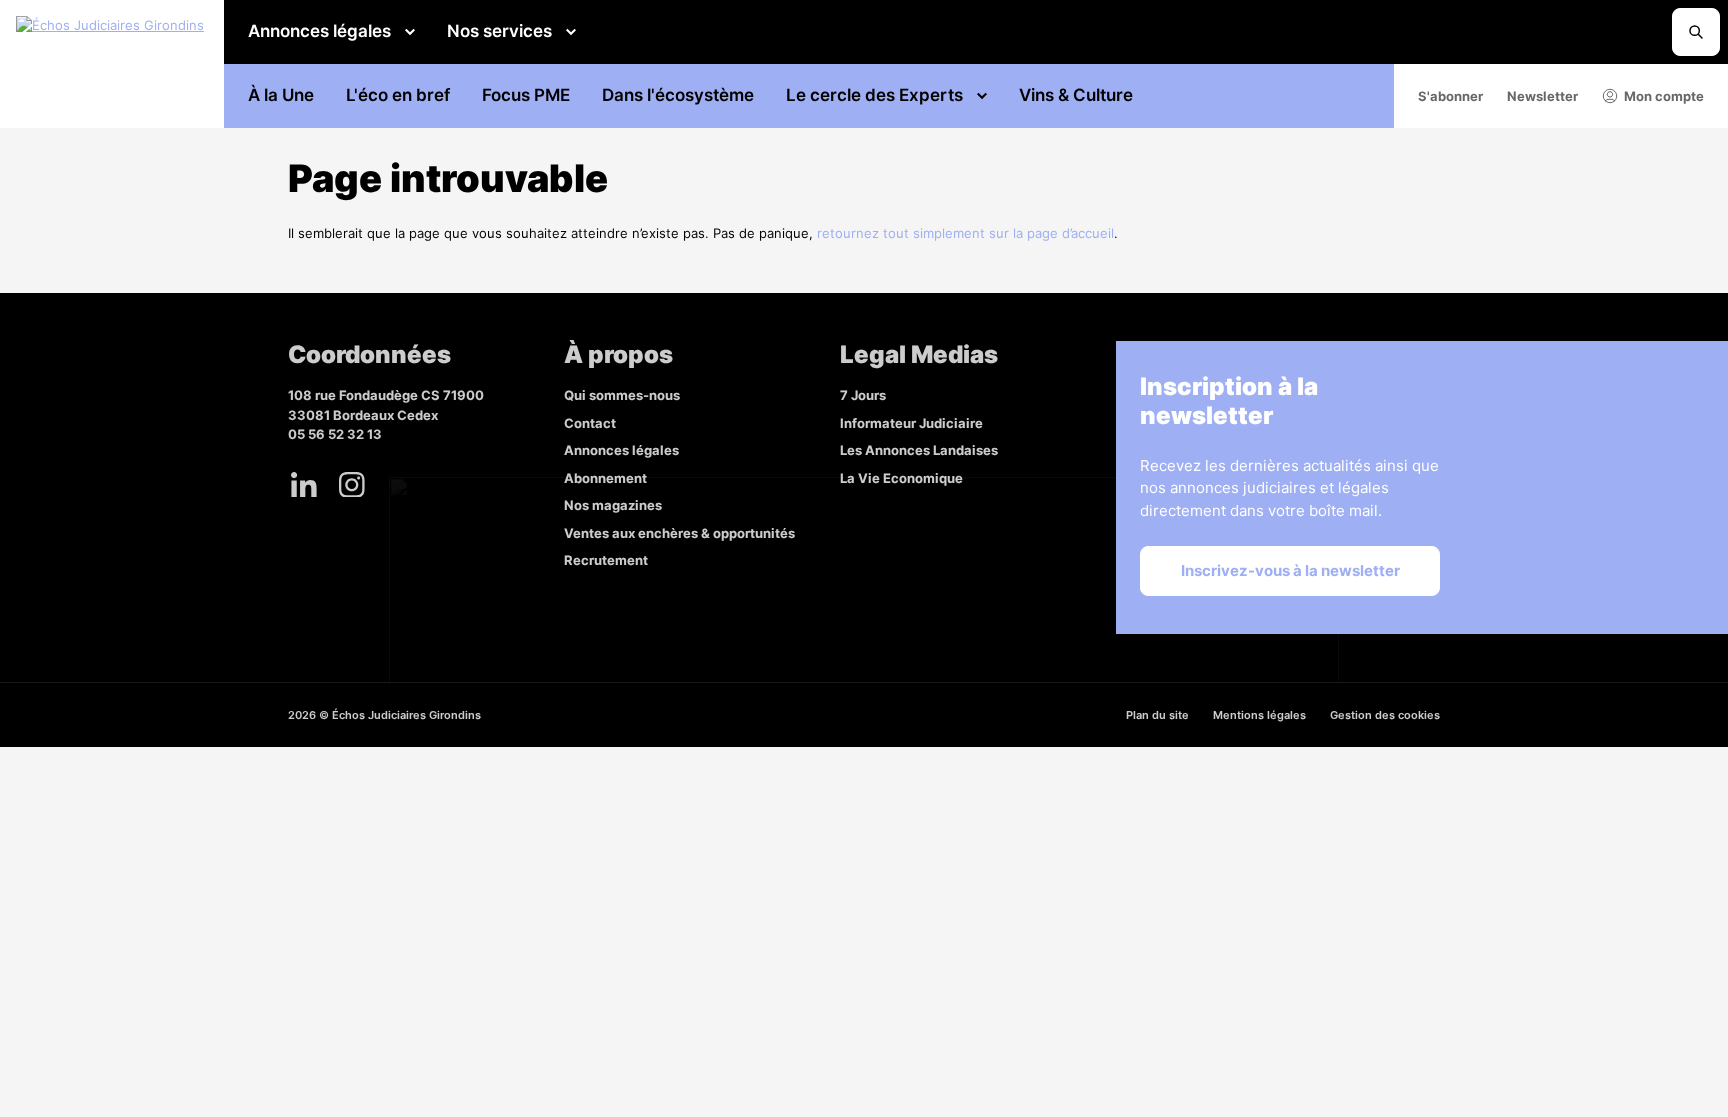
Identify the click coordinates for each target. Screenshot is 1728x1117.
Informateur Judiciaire (911, 423)
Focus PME (526, 95)
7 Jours (863, 395)
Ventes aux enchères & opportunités (679, 533)
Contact (590, 423)
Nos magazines (613, 505)
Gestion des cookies (1385, 715)
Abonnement (605, 478)
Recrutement (606, 560)
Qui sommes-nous (622, 395)
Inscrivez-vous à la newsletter (1290, 570)
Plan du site (1157, 715)
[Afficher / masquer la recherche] (1696, 32)
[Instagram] (352, 485)
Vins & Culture (1076, 95)
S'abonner (1450, 96)
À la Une (281, 95)
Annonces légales (319, 31)
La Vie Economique (901, 478)
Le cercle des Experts (874, 95)
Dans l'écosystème (678, 95)
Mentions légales (1259, 715)
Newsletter (1542, 96)
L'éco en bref (398, 95)
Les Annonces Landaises (919, 450)
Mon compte (1664, 96)
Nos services (499, 31)
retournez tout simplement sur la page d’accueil (965, 233)
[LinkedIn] (304, 485)
